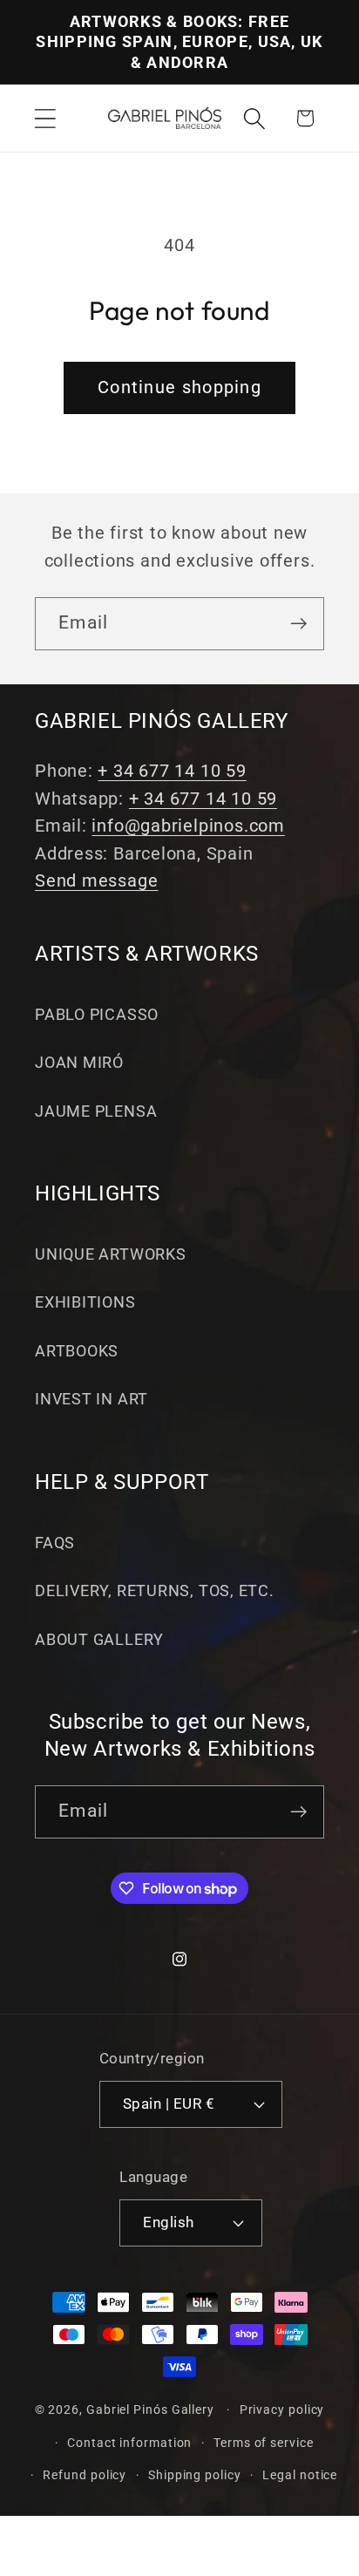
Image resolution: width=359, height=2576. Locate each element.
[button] (45, 118)
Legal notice (300, 2475)
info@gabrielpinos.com (188, 826)
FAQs (55, 1543)
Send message (96, 881)
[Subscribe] (298, 624)
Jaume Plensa (96, 1111)
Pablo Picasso (97, 1014)
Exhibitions (85, 1302)
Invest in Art (91, 1399)
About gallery (99, 1639)
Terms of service (264, 2443)
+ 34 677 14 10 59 (172, 771)
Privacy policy (282, 2409)
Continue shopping (179, 387)
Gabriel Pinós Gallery (150, 2409)
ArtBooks (77, 1351)
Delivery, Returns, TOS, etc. (155, 1590)
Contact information (129, 2443)
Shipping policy (195, 2475)
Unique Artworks (111, 1254)
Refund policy (85, 2475)
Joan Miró (79, 1062)
